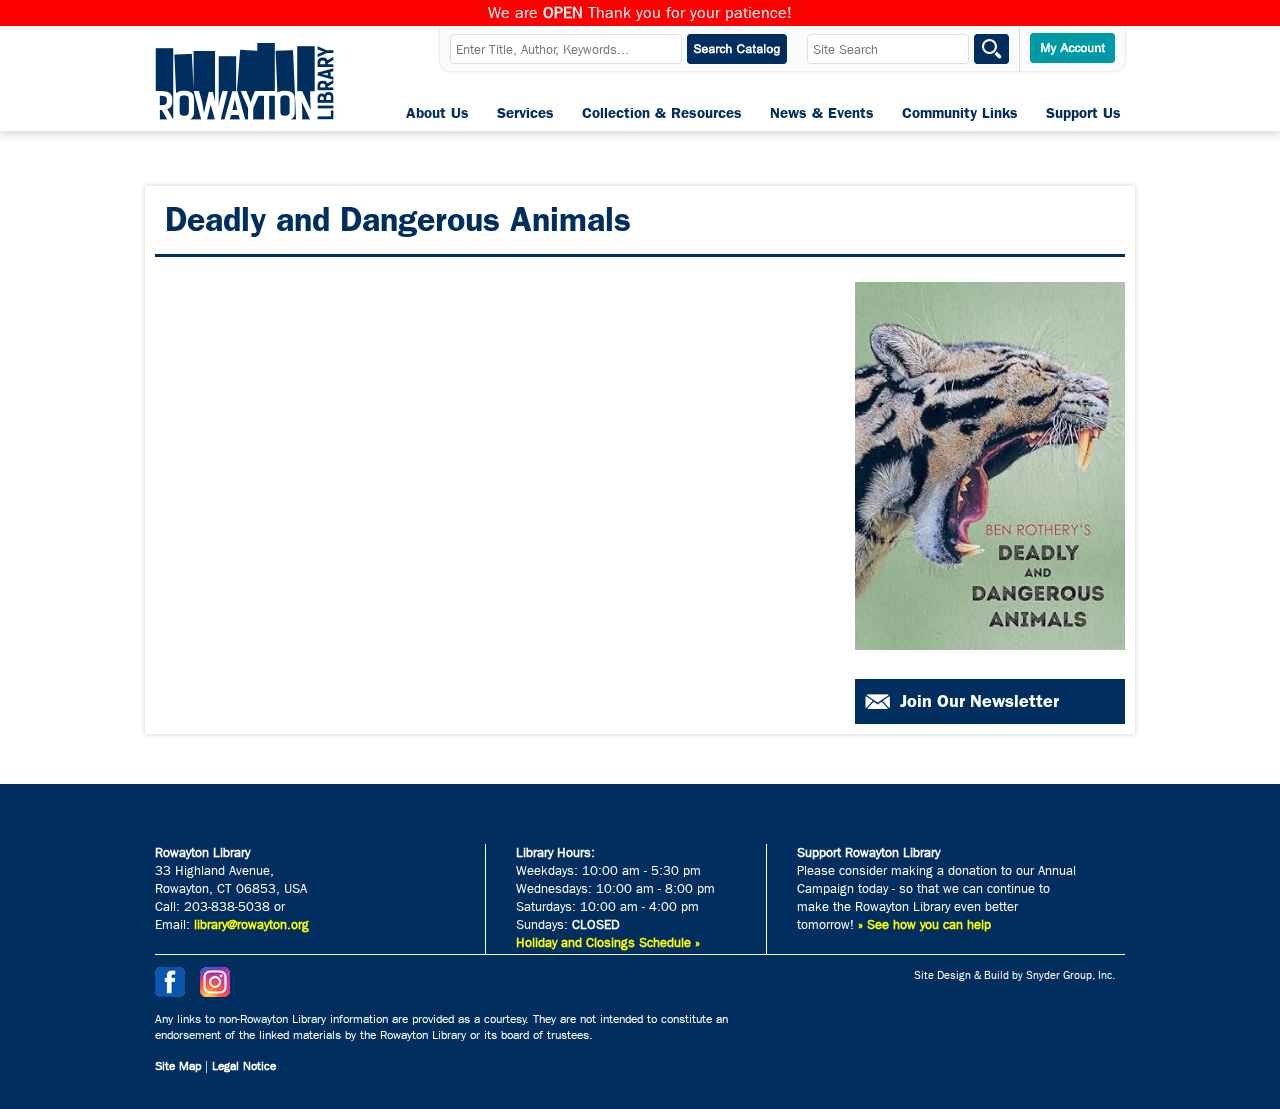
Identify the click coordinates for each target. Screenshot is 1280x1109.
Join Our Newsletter (979, 701)
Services (525, 113)
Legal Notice (244, 1066)
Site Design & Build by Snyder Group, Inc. (1014, 975)
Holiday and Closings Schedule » (608, 942)
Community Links (960, 113)
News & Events (822, 113)
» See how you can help (924, 924)
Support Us (1083, 113)
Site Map (178, 1066)
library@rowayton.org (251, 924)
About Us (437, 113)
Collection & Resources (662, 113)
